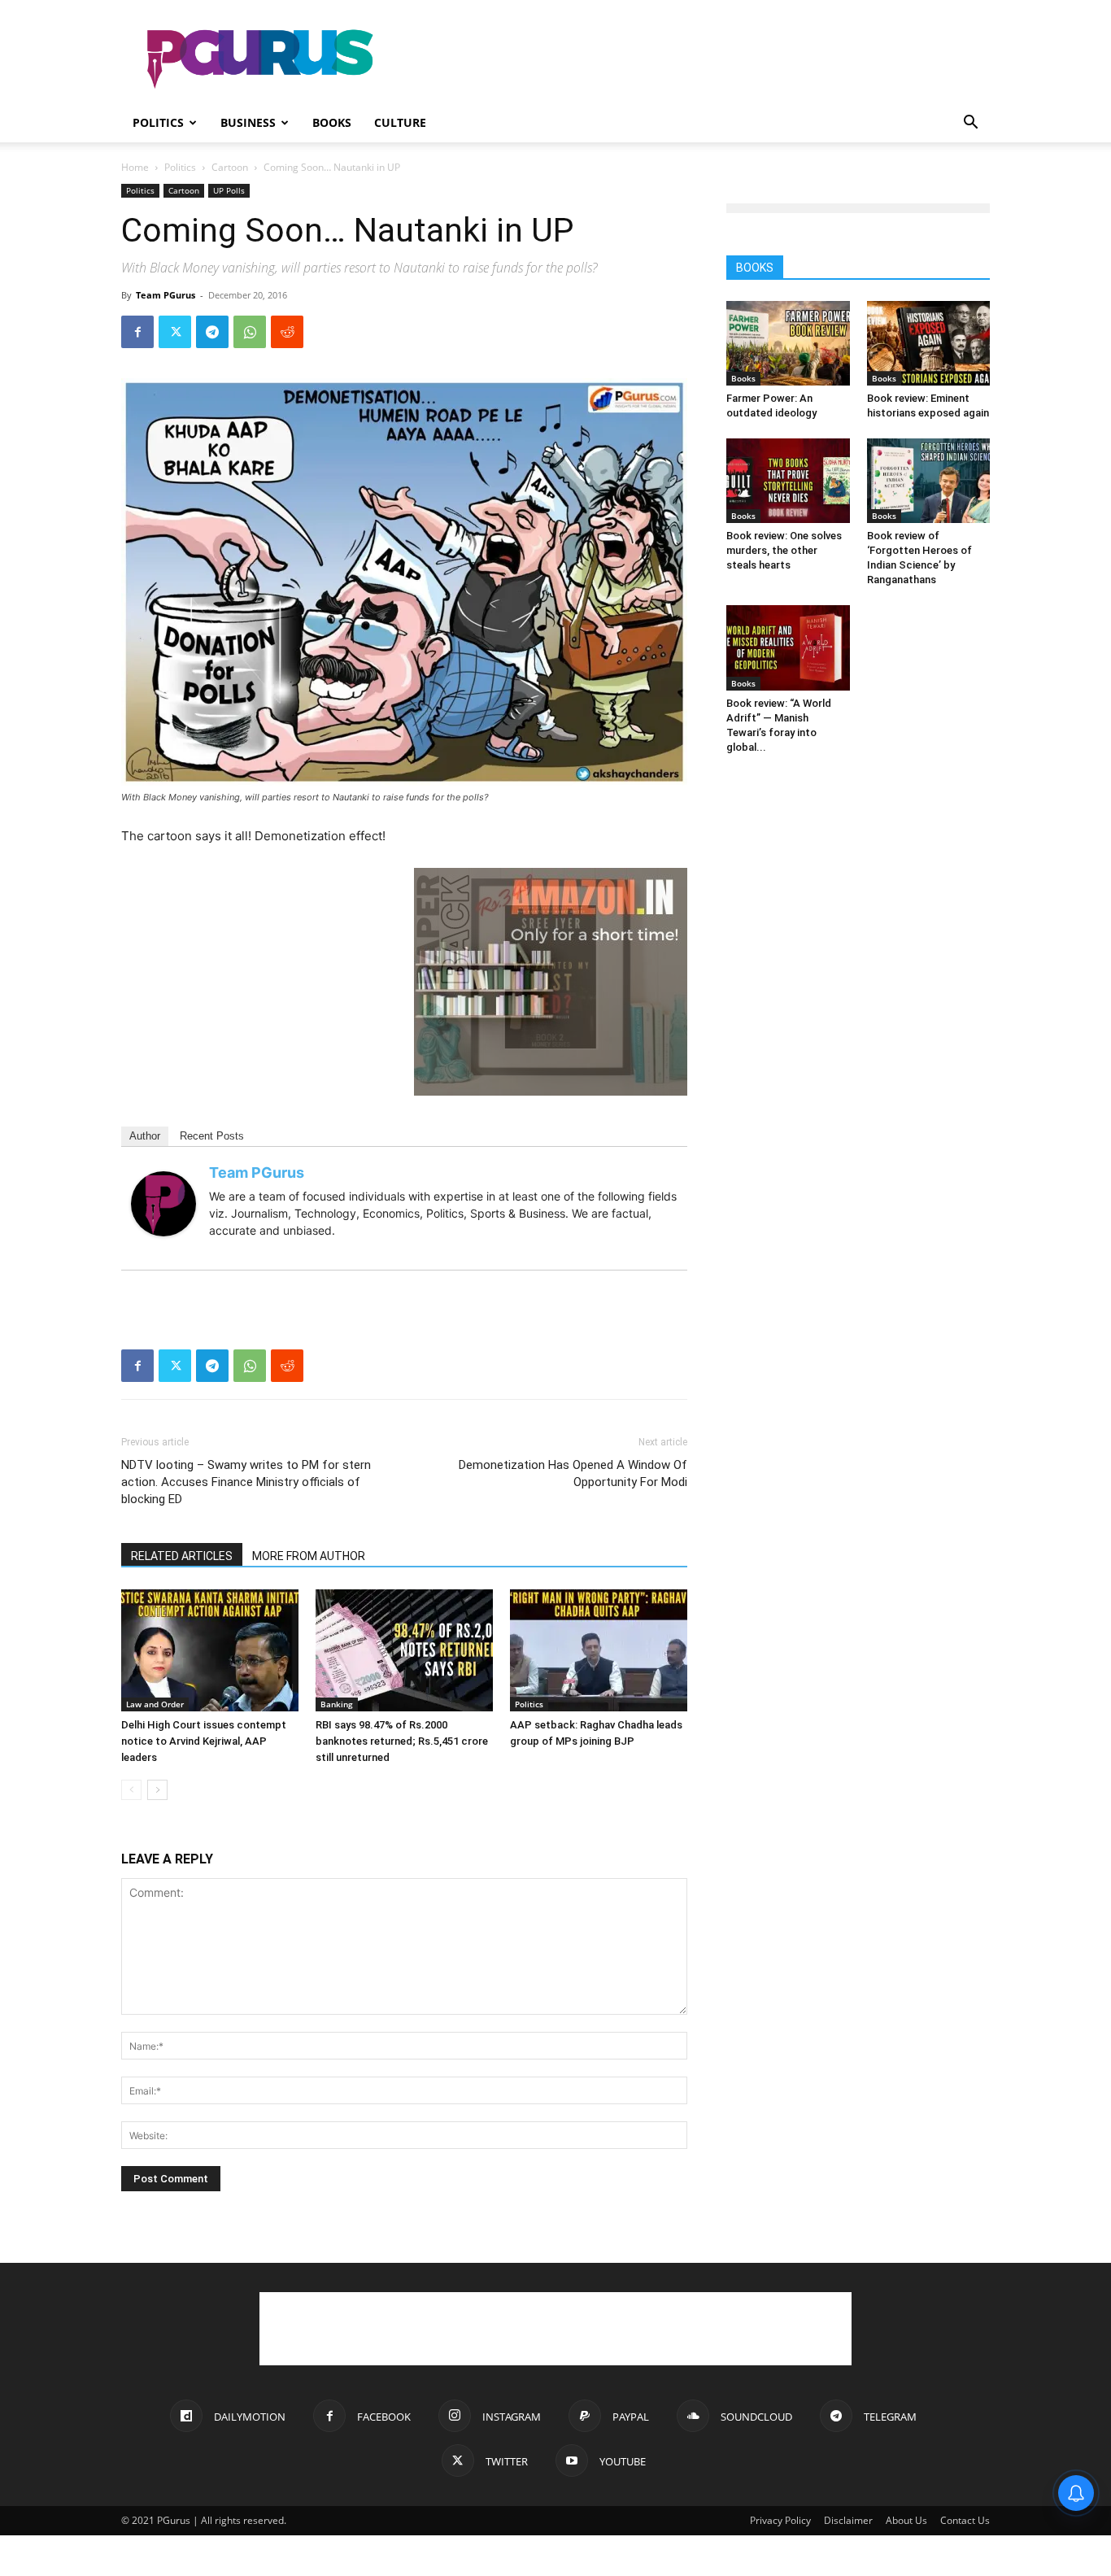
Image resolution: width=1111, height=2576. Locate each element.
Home (135, 167)
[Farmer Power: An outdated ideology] (788, 343)
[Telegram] (212, 332)
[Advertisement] (694, 59)
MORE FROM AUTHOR (309, 1556)
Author (145, 1136)
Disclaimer (848, 2520)
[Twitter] (175, 332)
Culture (400, 122)
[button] (970, 124)
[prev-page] (131, 1790)
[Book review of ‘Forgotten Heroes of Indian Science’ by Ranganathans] (929, 481)
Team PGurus (166, 295)
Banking (337, 1704)
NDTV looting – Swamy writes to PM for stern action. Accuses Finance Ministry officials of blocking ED (246, 1482)
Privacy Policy (780, 2520)
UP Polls (229, 190)
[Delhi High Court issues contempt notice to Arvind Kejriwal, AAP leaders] (210, 1650)
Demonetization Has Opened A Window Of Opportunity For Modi (573, 1473)
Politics (158, 122)
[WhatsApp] (250, 332)
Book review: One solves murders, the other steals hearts (784, 550)
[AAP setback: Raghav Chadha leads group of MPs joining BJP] (599, 1650)
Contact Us (965, 2520)
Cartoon (230, 167)
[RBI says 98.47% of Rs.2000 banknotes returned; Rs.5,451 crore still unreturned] (404, 1650)
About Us (906, 2520)
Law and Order (155, 1704)
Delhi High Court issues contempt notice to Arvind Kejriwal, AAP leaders (204, 1741)
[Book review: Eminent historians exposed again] (929, 343)
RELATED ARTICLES (182, 1556)
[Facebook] (137, 332)
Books (332, 122)
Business (248, 122)
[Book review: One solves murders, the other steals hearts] (788, 481)
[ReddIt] (287, 332)
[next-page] (157, 1790)
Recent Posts (212, 1136)
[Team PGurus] (163, 1204)
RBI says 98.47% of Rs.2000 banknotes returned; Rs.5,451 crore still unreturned (402, 1741)
